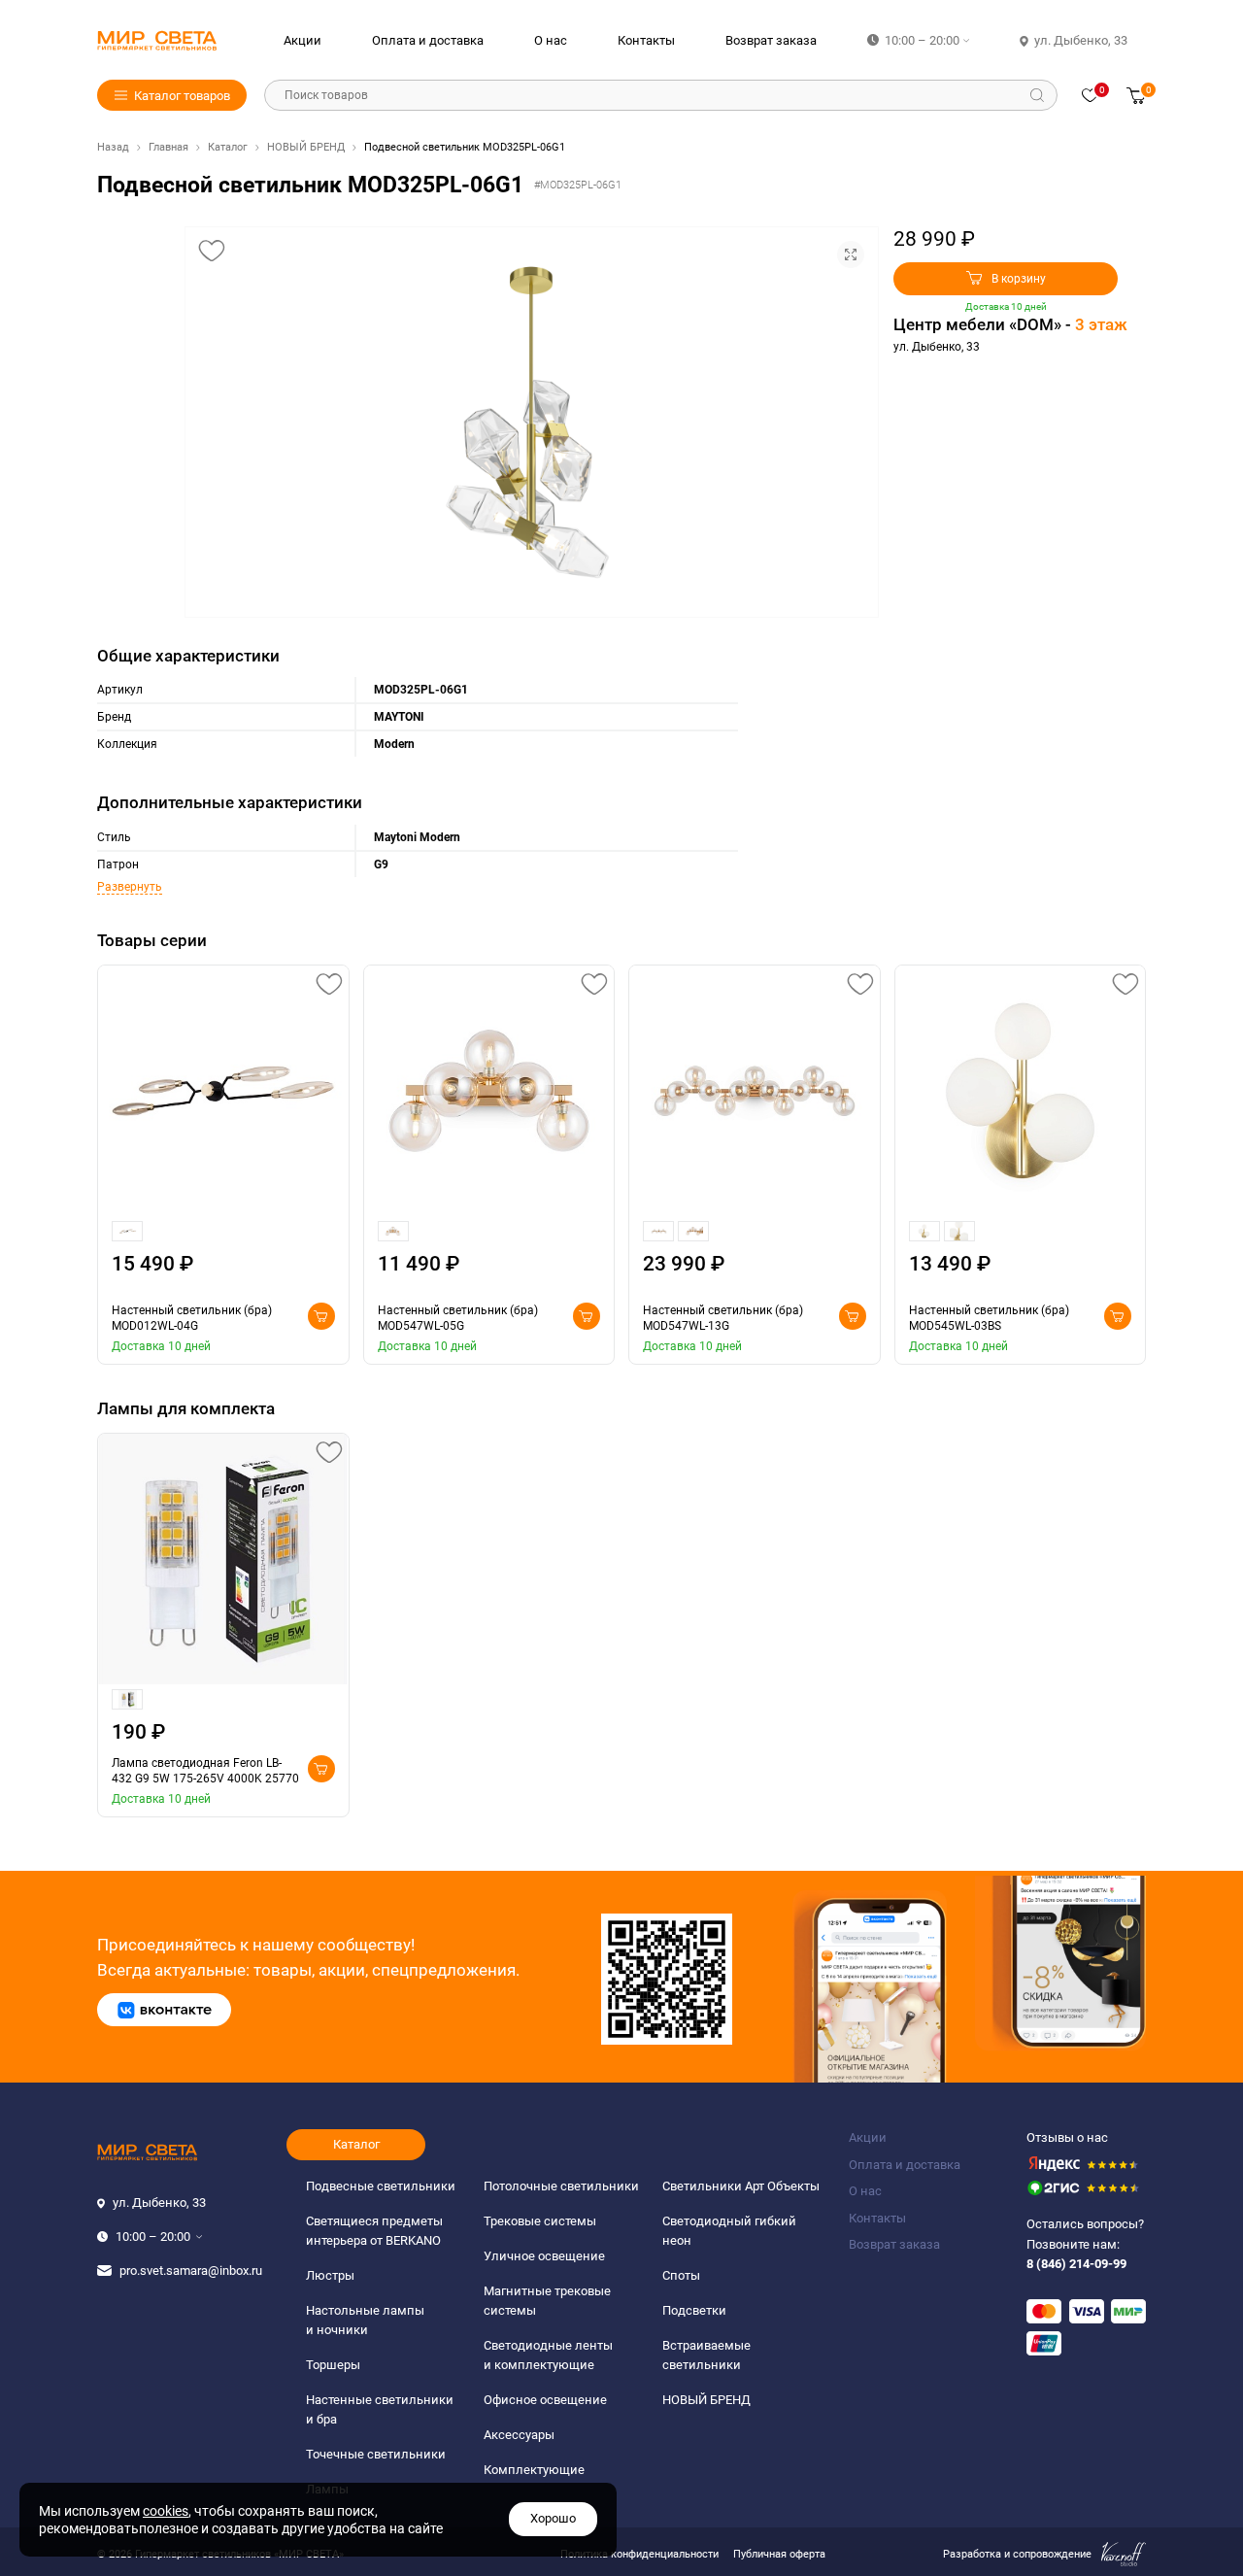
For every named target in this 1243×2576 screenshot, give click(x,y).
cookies (166, 2511)
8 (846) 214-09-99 (1076, 2264)
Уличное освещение (544, 2256)
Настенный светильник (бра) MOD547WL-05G (458, 1318)
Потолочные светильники (561, 2186)
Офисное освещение (545, 2400)
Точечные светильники (376, 2454)
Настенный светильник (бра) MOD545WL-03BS (989, 1318)
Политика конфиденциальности (639, 2554)
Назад (113, 147)
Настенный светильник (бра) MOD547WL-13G (723, 1318)
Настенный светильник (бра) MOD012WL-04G (192, 1318)
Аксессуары (519, 2435)
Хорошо (553, 2518)
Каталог (228, 147)
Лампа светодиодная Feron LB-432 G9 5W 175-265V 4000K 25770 (205, 1771)
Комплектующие (534, 2470)
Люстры (330, 2275)
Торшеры (333, 2365)
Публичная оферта (779, 2554)
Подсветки (694, 2310)
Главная (168, 147)
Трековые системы (540, 2221)
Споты (681, 2275)
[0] (1090, 95)
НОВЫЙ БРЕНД (306, 147)
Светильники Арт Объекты (741, 2186)
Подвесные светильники (381, 2186)
